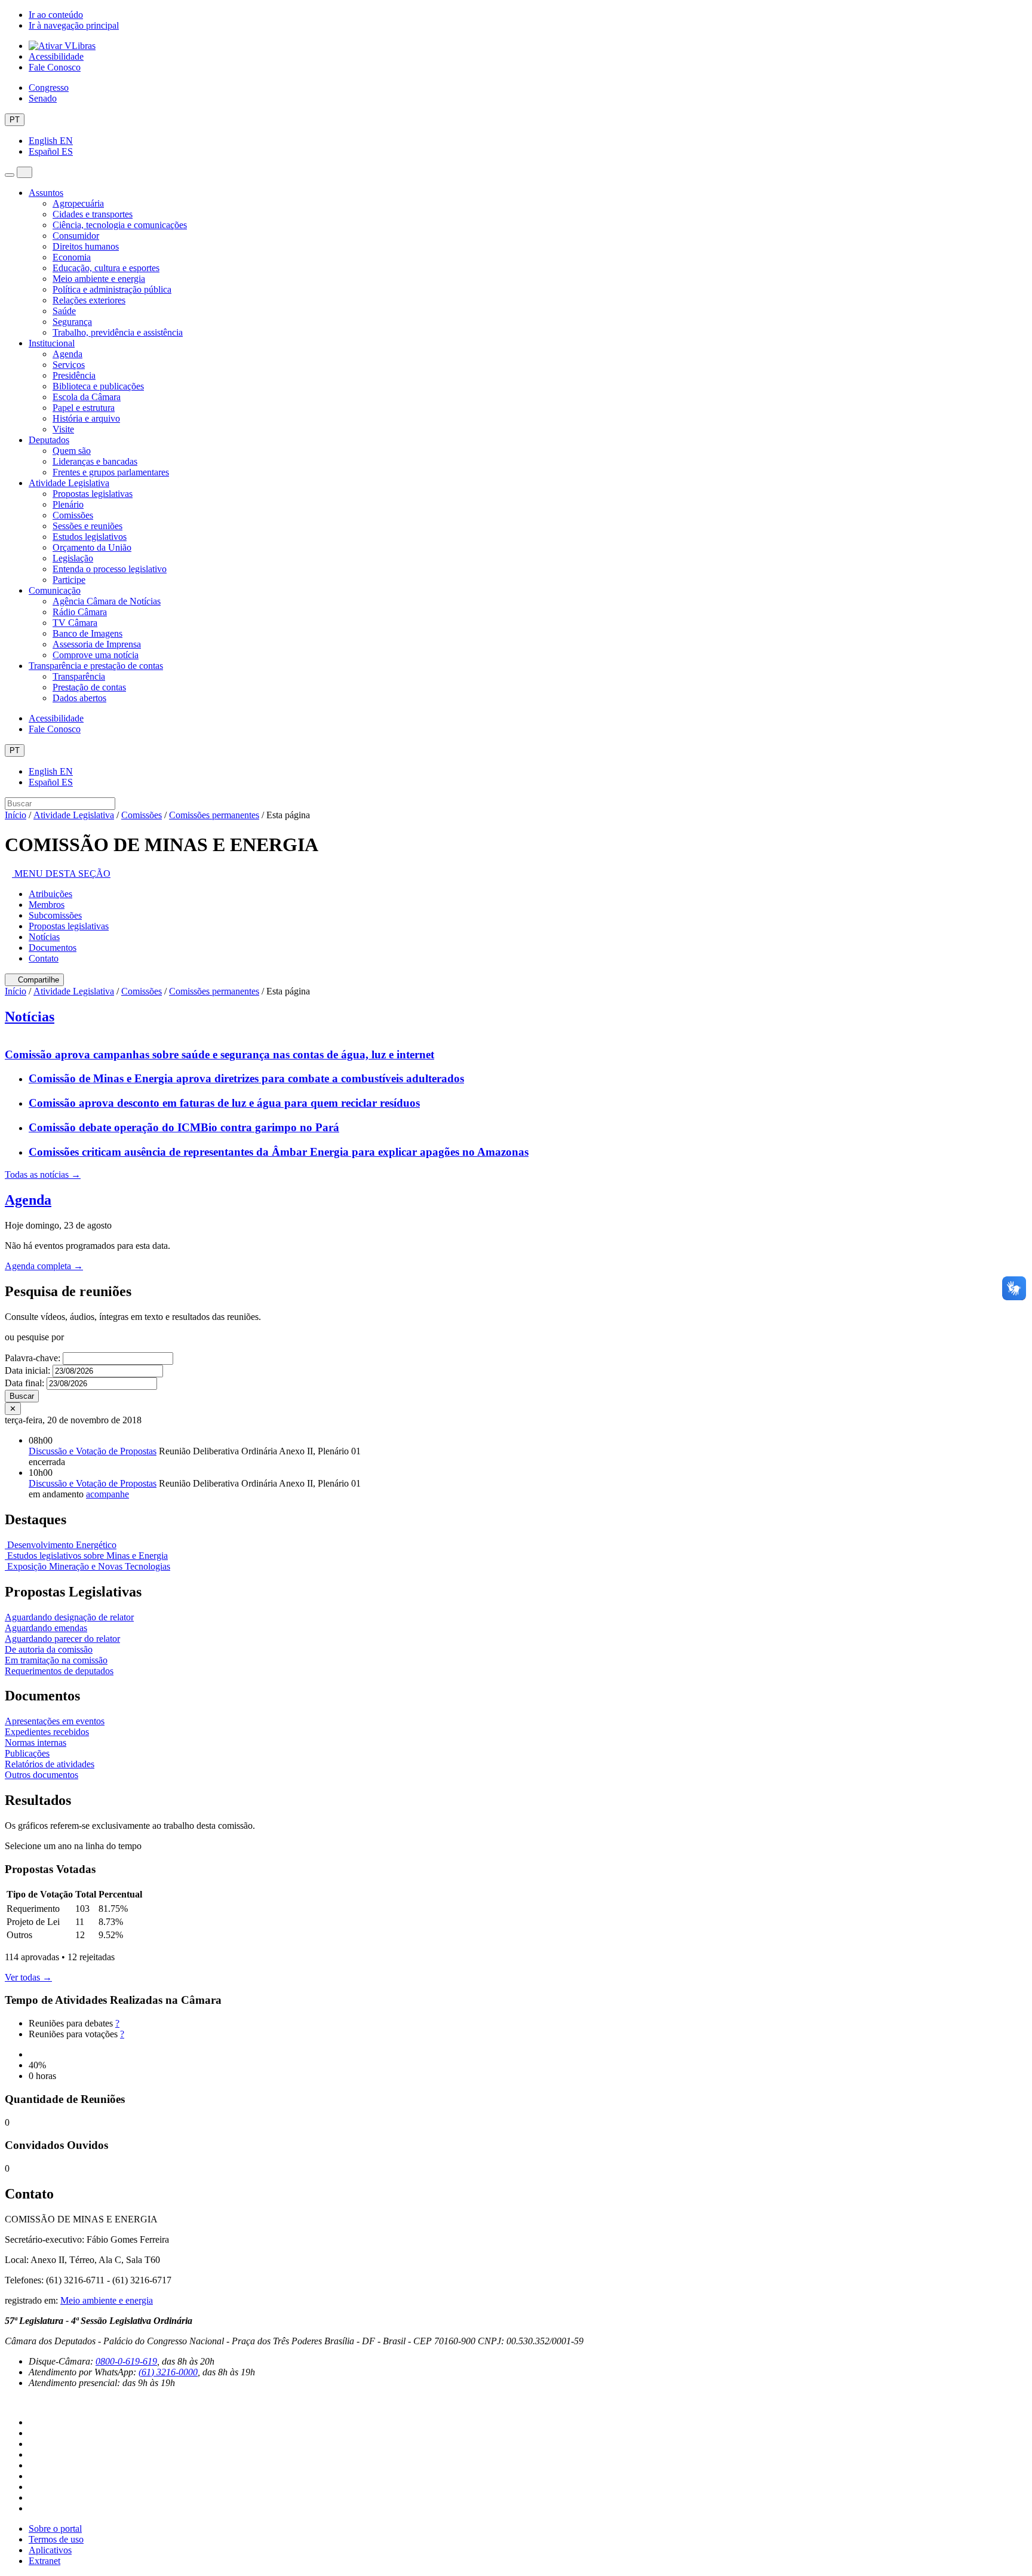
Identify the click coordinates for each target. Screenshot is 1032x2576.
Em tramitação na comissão (56, 1660)
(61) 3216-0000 (168, 2372)
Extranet (44, 2561)
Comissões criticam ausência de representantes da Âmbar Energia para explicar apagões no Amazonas (279, 1152)
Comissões (73, 515)
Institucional (52, 343)
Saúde (64, 311)
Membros (47, 905)
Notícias (44, 937)
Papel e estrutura (84, 408)
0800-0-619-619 (126, 2361)
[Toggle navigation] (10, 175)
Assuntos (46, 193)
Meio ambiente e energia (99, 279)
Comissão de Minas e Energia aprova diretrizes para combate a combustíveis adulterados (246, 1078)
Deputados (49, 440)
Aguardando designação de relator (69, 1617)
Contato (44, 958)
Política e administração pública (112, 289)
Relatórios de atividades (50, 1764)
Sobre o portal (55, 2529)
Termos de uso (56, 2539)
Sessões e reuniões (87, 526)
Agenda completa (44, 1266)
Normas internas (36, 1743)
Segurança (72, 322)
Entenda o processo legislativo (110, 569)
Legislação (73, 558)
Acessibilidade (56, 56)
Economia (72, 257)
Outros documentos (42, 1775)
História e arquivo (86, 418)
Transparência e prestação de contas (96, 666)
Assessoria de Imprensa (97, 644)
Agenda (67, 354)
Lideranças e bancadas (95, 461)
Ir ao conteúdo (56, 15)
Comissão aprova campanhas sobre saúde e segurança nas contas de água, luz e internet (219, 1054)
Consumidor (76, 236)
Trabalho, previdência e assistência (118, 332)
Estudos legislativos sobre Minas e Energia (86, 1556)
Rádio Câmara (80, 612)
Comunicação (55, 590)
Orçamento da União (92, 547)
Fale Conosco (55, 67)
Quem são (72, 451)
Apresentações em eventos (55, 1721)
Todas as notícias (43, 1175)
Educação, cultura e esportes (106, 268)
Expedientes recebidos (47, 1732)
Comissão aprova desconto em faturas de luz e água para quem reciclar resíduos (224, 1103)
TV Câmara (75, 623)
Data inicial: (27, 1370)
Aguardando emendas (46, 1628)
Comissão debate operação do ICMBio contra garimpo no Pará (184, 1127)
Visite (63, 429)
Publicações (27, 1753)
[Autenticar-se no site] (8, 2402)
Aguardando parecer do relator (62, 1639)
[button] (58, 873)
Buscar (22, 1396)
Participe (69, 580)
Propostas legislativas (93, 494)
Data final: (24, 1383)
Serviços (69, 365)
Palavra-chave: (33, 1358)
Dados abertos (79, 698)
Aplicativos (50, 2550)
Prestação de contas (89, 687)
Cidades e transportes (93, 214)
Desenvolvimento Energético (61, 1545)
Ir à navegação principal (74, 25)
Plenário (68, 504)
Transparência (79, 676)
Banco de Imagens (87, 633)
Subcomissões (55, 915)
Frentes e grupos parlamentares (111, 472)
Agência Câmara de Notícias (107, 601)
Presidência (74, 375)
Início (16, 815)
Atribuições (50, 894)
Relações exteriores (89, 300)
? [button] (117, 2023)
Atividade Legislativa (69, 483)
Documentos (53, 948)
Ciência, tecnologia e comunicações (120, 225)
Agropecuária (78, 203)
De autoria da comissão (49, 1649)
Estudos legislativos (90, 537)
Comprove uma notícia (96, 655)
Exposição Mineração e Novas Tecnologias (87, 1566)
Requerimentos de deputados (59, 1671)
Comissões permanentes (214, 815)
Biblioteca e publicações (98, 386)
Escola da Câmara (87, 397)
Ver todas (28, 1977)
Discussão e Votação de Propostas (93, 1451)
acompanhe (107, 1494)
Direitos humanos (86, 246)
